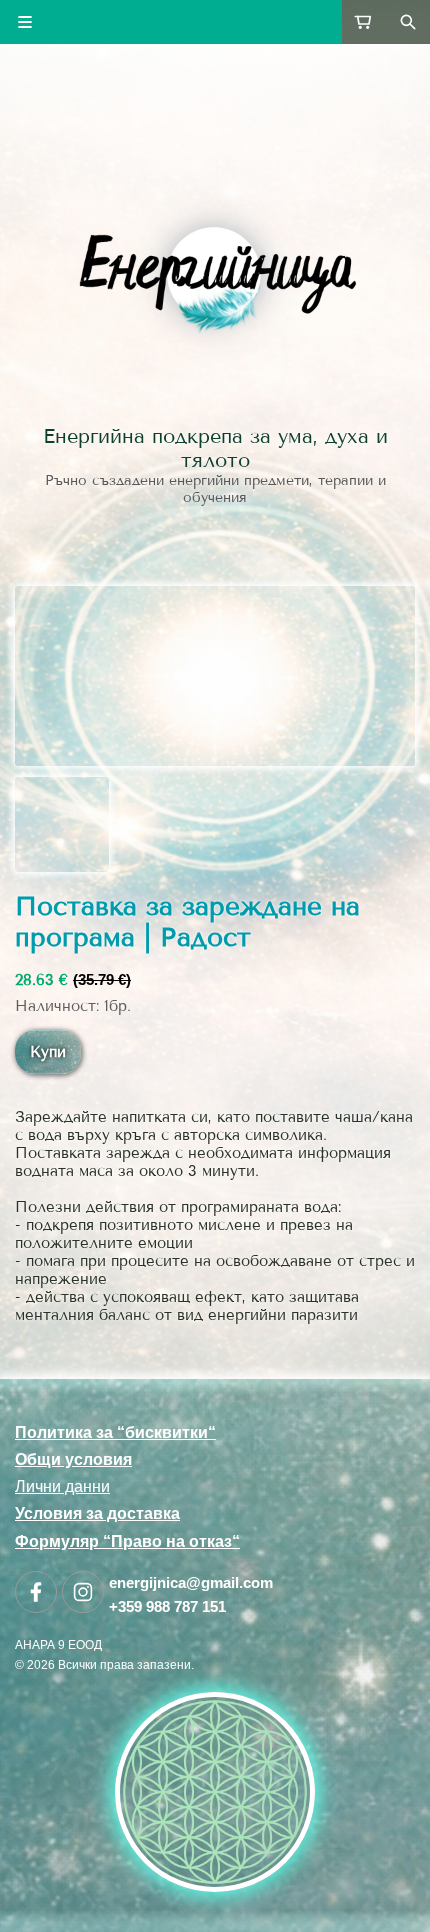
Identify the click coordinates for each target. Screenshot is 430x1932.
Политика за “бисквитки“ (115, 1432)
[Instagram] (83, 1592)
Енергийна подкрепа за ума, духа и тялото (215, 448)
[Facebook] (36, 1592)
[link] (215, 274)
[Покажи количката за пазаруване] (364, 22)
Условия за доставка (97, 1513)
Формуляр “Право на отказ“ (127, 1541)
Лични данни (62, 1486)
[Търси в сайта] (408, 22)
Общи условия (73, 1459)
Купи (48, 1052)
